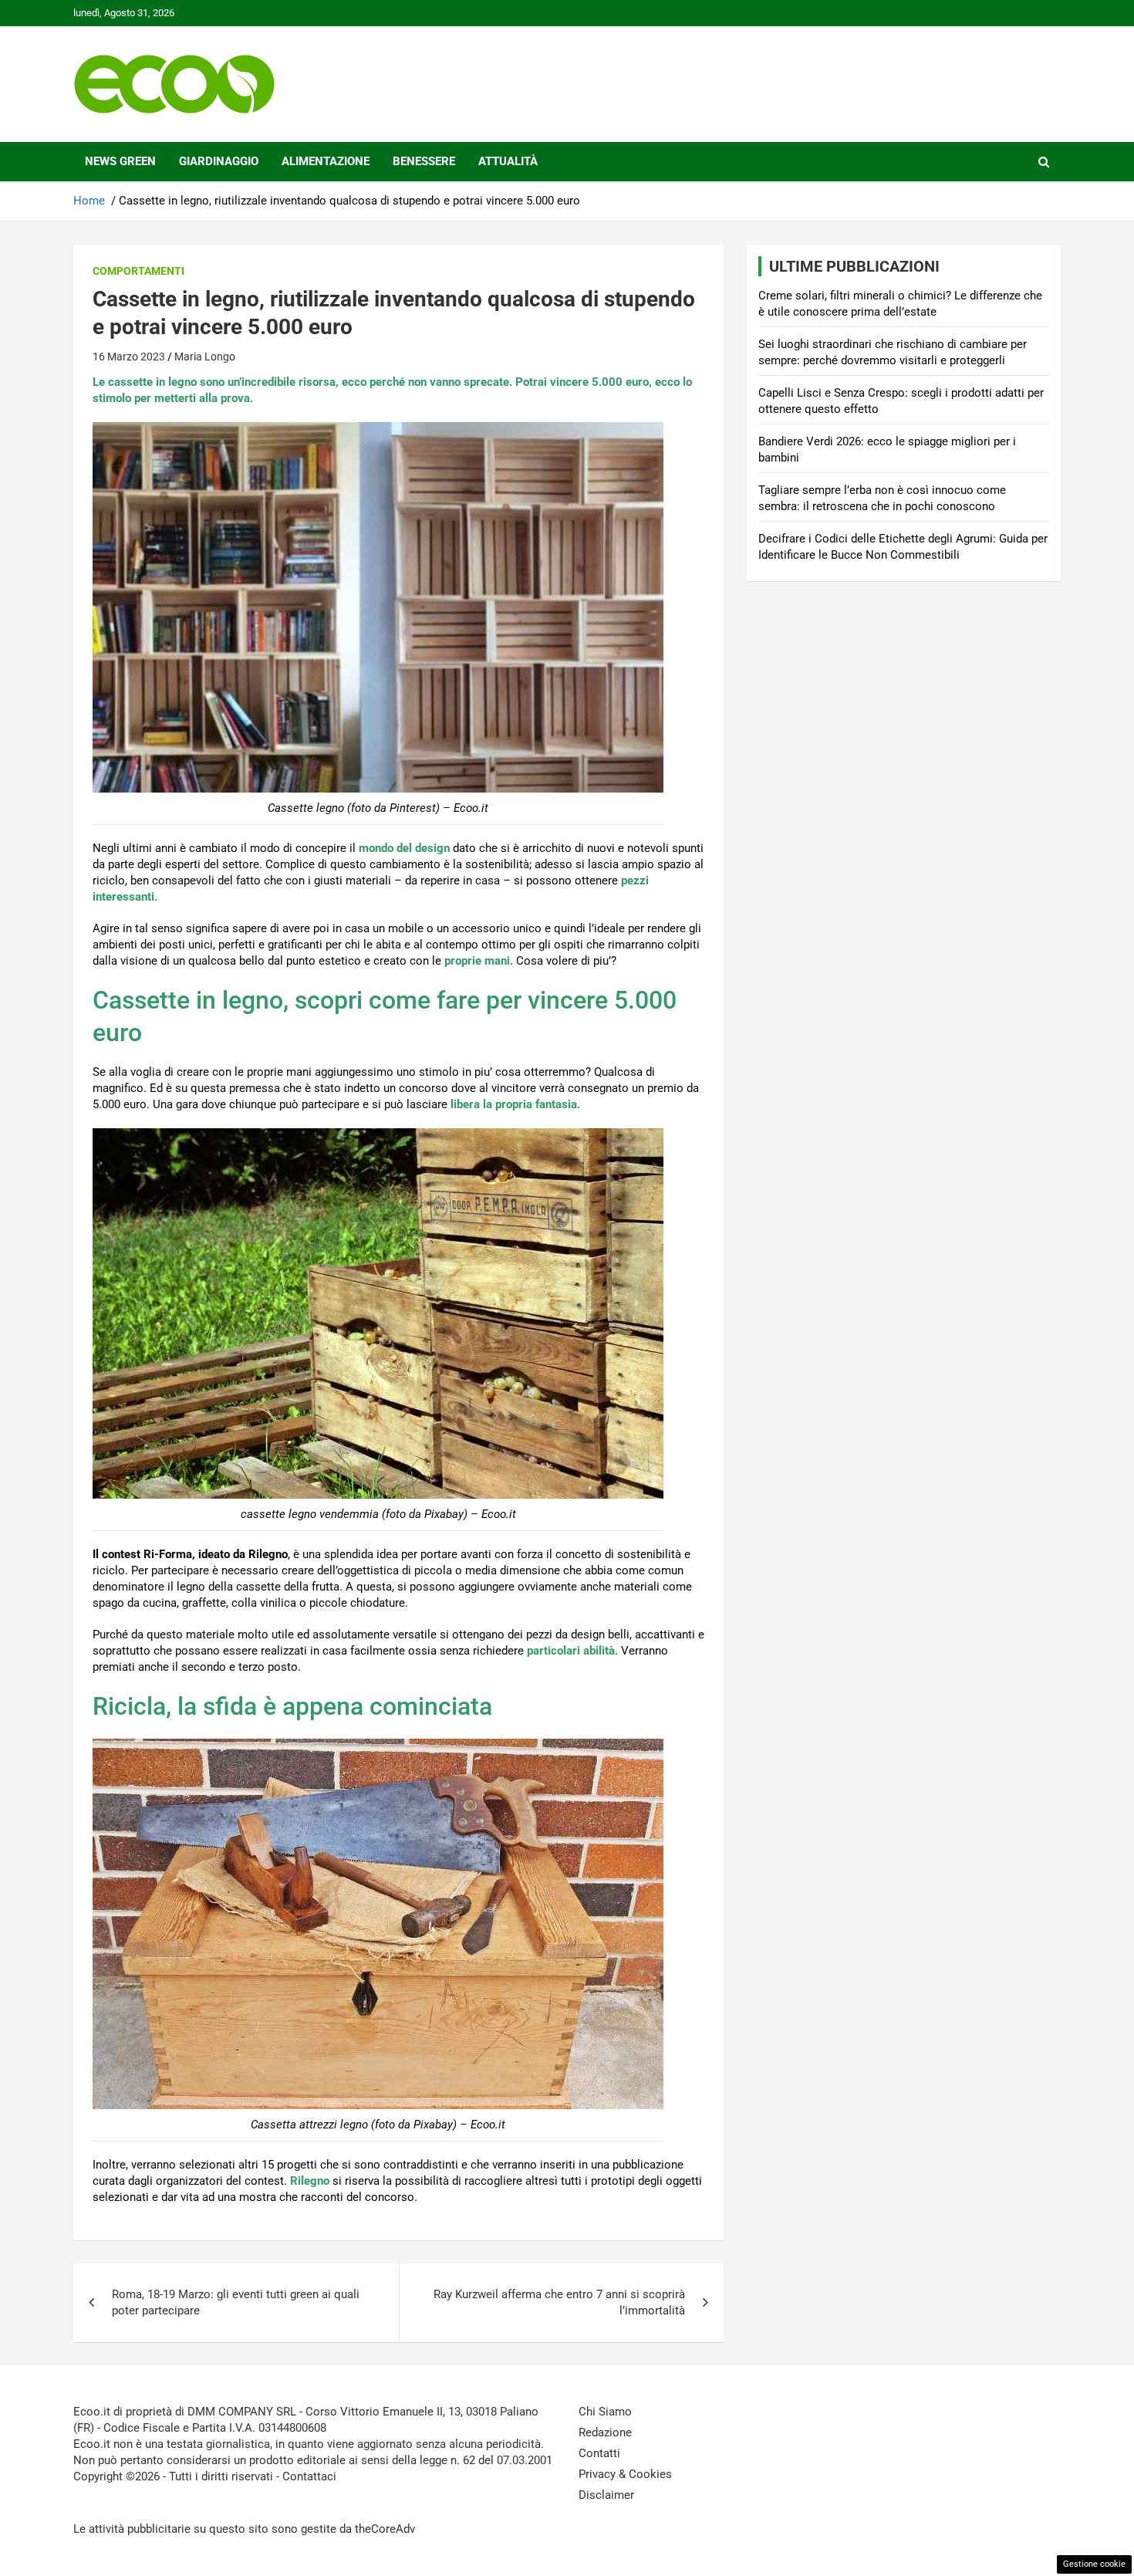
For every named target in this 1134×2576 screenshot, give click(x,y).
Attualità (508, 161)
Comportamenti (138, 271)
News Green (120, 161)
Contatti (599, 2453)
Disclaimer (606, 2495)
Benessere (424, 161)
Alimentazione (326, 161)
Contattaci (309, 2476)
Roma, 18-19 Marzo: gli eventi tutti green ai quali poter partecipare (236, 2302)
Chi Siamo (605, 2412)
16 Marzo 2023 (129, 357)
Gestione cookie (1094, 2564)
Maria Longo (205, 357)
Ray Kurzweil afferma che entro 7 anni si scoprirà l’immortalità (559, 2302)
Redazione (605, 2432)
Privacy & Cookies (625, 2474)
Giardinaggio (219, 161)
